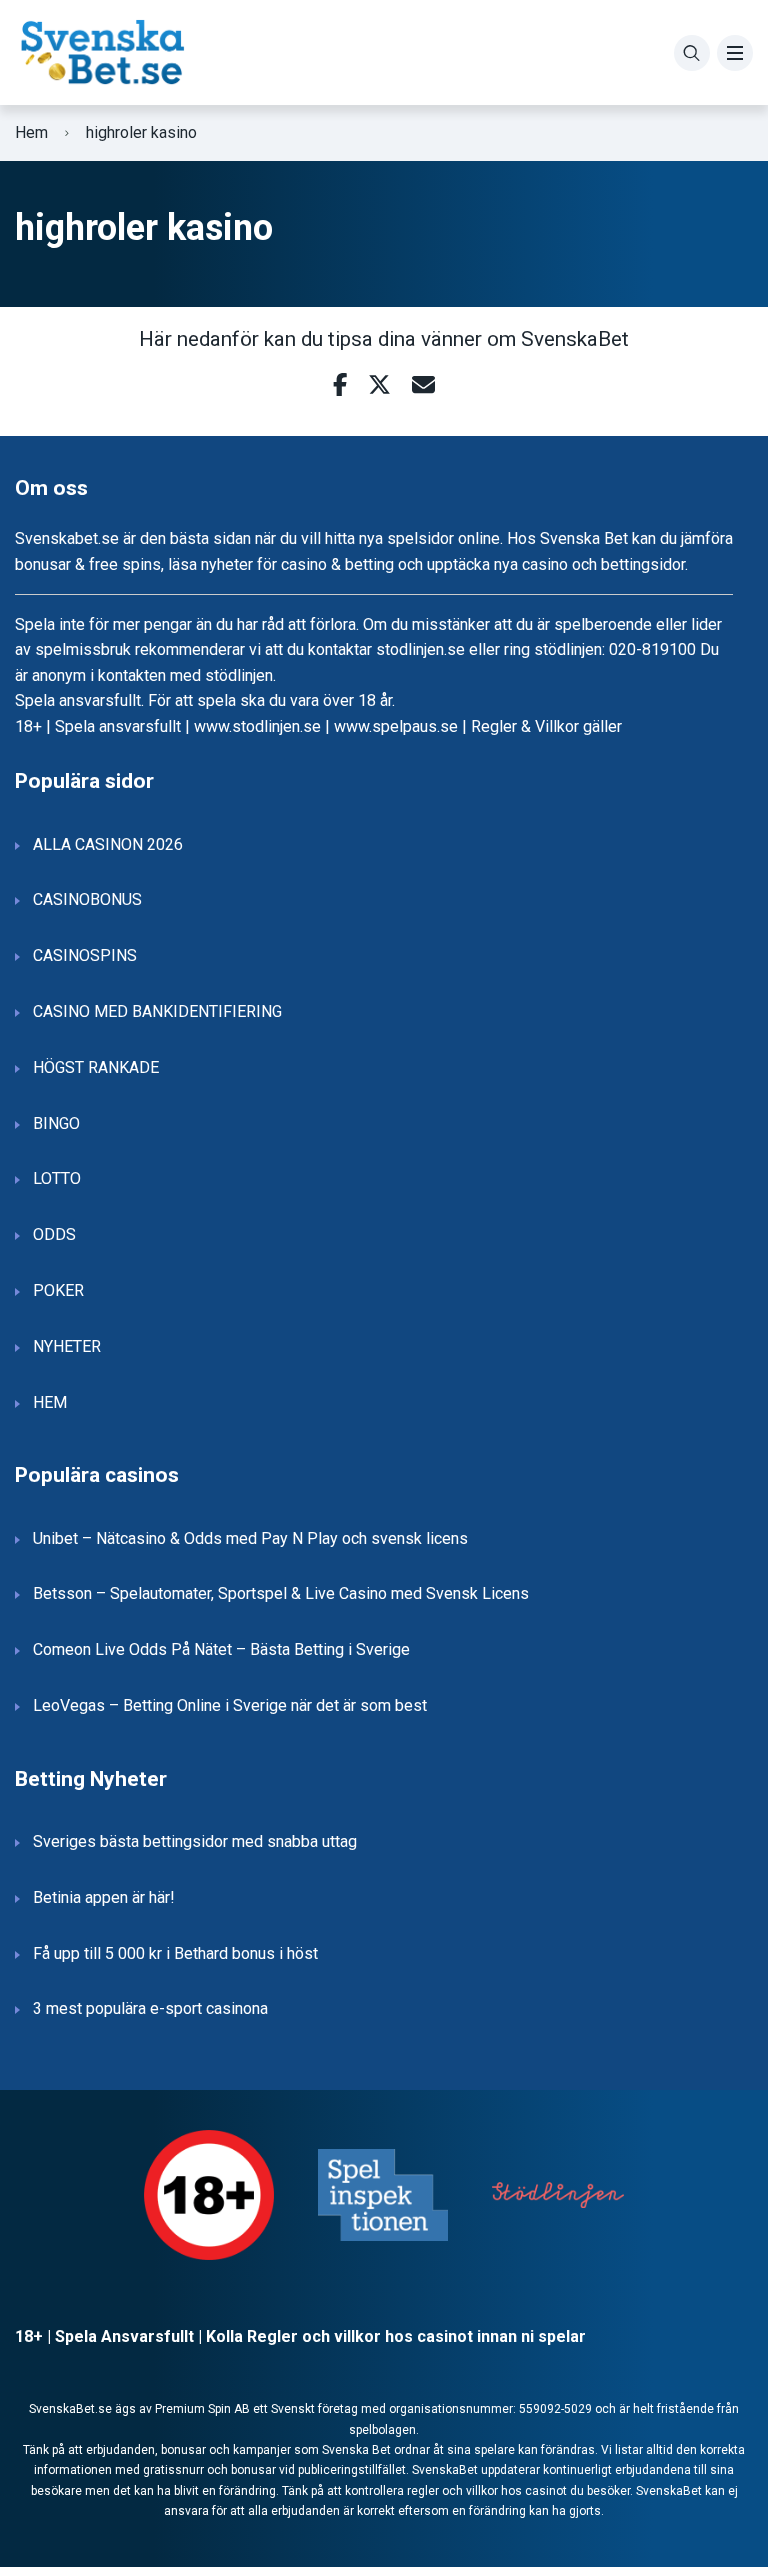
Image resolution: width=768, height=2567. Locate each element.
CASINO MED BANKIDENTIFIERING (157, 1011)
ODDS (54, 1234)
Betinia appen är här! (104, 1897)
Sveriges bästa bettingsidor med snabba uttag (195, 1841)
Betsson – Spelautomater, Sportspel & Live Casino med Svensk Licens (281, 1593)
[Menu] (735, 53)
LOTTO (57, 1178)
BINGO (56, 1123)
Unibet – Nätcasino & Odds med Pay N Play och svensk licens (250, 1538)
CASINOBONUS (87, 899)
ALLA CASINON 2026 (108, 844)
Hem (31, 132)
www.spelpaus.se (396, 726)
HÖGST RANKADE (96, 1067)
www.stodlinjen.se (257, 726)
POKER (58, 1290)
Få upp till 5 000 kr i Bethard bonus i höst (175, 1953)
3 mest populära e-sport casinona (150, 2008)
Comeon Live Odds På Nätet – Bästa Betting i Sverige (221, 1649)
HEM (50, 1402)
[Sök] (692, 53)
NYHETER (67, 1346)
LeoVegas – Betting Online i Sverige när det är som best (230, 1705)
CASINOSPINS (85, 955)
